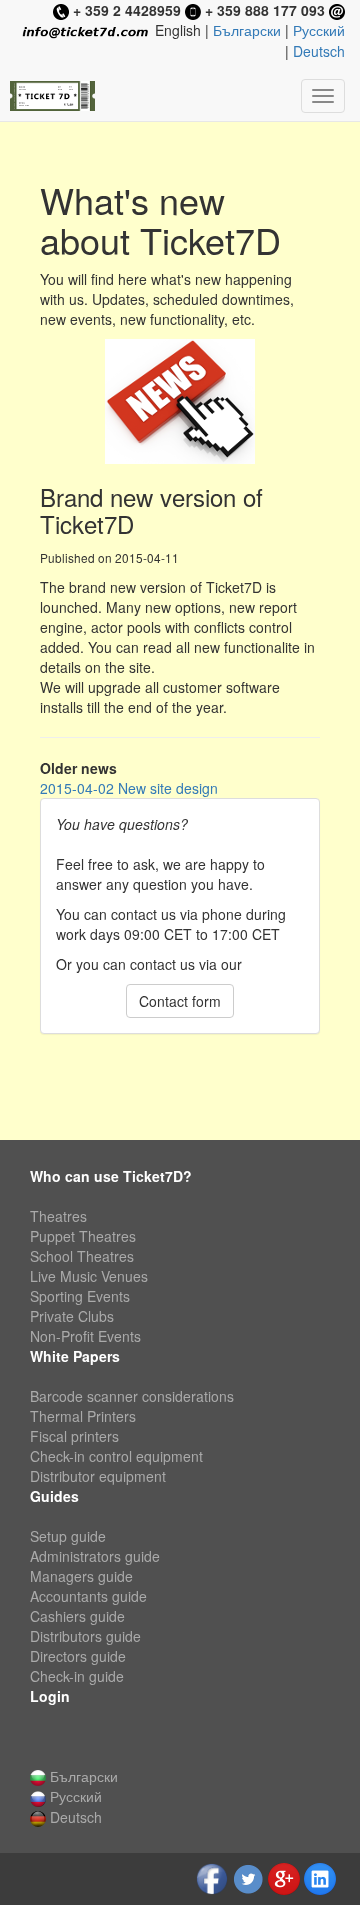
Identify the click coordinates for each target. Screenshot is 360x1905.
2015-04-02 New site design (129, 788)
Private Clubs (72, 1316)
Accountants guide (88, 1596)
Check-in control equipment (116, 1456)
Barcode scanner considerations (132, 1396)
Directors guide (78, 1656)
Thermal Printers (83, 1416)
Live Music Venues (89, 1276)
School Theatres (82, 1256)
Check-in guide (77, 1676)
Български (247, 30)
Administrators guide (95, 1556)
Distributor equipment (98, 1476)
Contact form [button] (180, 1001)
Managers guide (81, 1576)
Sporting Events (80, 1296)
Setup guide (68, 1536)
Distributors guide (85, 1636)
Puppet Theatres (83, 1236)
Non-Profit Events (85, 1336)
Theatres (58, 1216)
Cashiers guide (77, 1616)
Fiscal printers (74, 1436)
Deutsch (319, 51)
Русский (319, 30)
